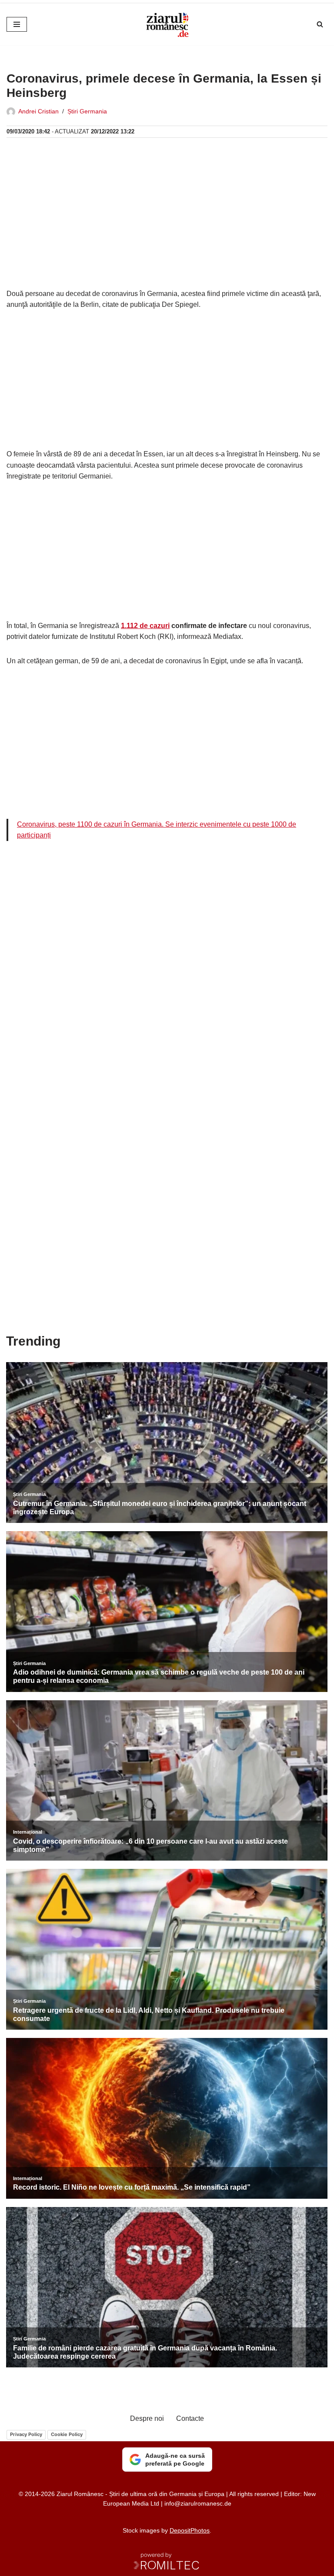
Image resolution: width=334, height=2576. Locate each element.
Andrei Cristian (38, 111)
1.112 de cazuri (145, 626)
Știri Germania (87, 111)
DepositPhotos (190, 2530)
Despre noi (147, 2418)
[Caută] (320, 24)
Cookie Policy (67, 2434)
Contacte (190, 2418)
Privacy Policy (26, 2434)
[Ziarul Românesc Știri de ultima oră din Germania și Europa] (167, 24)
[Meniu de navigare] (17, 24)
